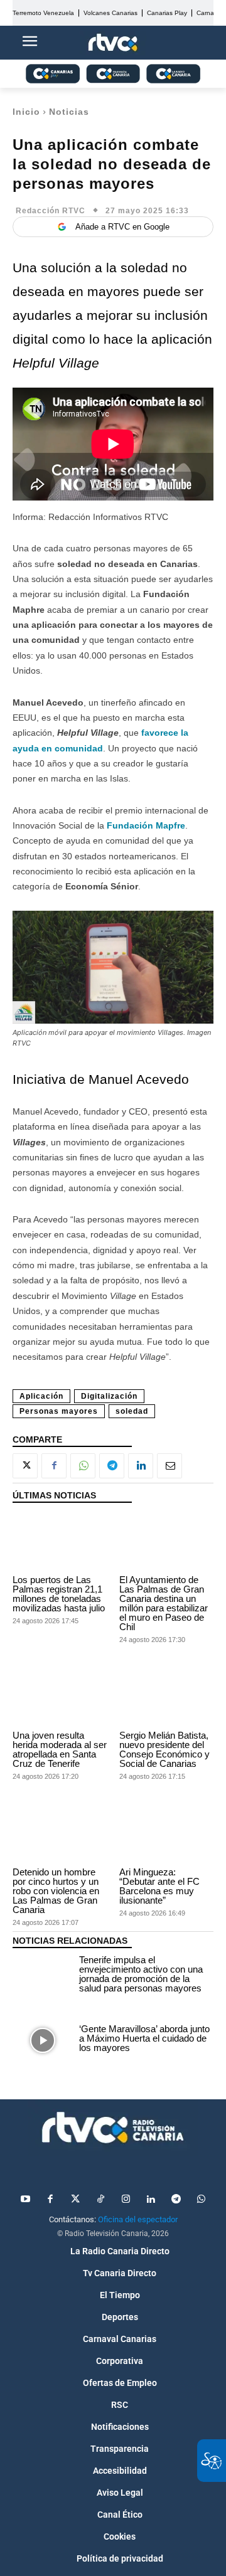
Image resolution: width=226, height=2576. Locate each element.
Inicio (26, 112)
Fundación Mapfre (146, 825)
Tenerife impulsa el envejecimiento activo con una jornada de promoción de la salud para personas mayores (141, 1974)
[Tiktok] (100, 2200)
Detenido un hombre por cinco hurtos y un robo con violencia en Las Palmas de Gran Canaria (56, 1891)
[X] (25, 1466)
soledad (132, 1411)
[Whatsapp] (201, 2200)
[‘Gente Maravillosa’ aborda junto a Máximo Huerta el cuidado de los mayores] (43, 2040)
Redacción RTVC (51, 211)
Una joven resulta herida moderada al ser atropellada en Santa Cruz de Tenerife (60, 1749)
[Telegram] (112, 1466)
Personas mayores (59, 1411)
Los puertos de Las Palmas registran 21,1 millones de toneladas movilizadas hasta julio (59, 1594)
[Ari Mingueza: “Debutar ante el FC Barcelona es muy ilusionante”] (166, 1834)
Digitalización (109, 1396)
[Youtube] (25, 2200)
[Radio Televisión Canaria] (113, 2128)
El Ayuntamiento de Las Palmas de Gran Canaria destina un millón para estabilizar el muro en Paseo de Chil (164, 1603)
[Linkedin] (141, 1466)
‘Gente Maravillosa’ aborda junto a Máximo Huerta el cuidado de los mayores (144, 2038)
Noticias (69, 112)
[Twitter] (75, 2200)
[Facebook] (54, 1466)
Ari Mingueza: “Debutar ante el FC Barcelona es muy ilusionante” (159, 1886)
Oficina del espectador (138, 2219)
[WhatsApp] (83, 1466)
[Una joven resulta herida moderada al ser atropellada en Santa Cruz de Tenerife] (60, 1698)
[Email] (169, 1466)
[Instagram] (126, 2200)
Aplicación (41, 1396)
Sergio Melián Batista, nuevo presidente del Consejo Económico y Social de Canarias (164, 1749)
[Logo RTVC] (113, 43)
